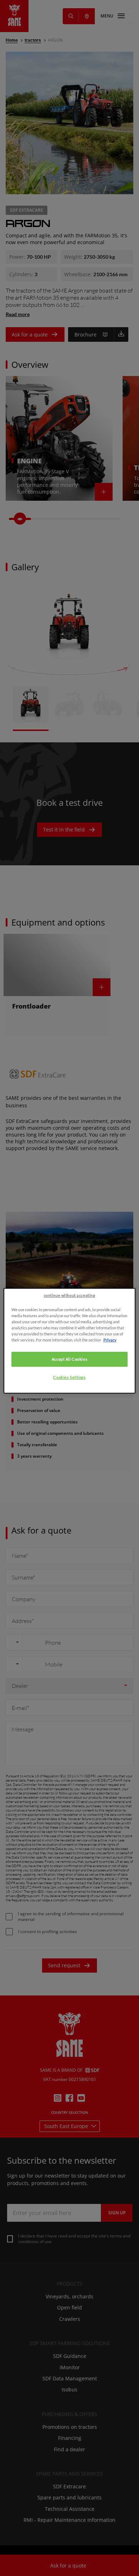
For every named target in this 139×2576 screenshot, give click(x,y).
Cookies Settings (69, 1377)
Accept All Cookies (69, 1359)
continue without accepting (70, 1295)
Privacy (110, 1340)
